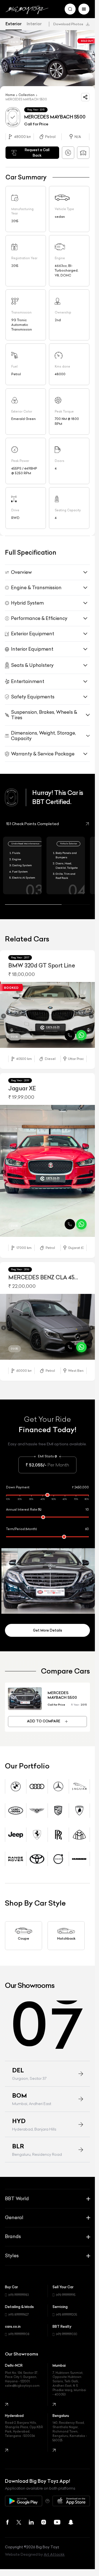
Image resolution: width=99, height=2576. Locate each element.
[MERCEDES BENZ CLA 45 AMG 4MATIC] (47, 1316)
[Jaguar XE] (47, 1164)
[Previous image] (4, 1014)
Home (10, 92)
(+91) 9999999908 (19, 2319)
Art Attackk (54, 2539)
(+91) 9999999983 (19, 2280)
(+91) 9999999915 (66, 2280)
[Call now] (70, 1031)
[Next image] (91, 1014)
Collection (27, 92)
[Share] (85, 94)
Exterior (14, 24)
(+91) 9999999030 (67, 2319)
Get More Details (48, 1615)
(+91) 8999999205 (67, 2300)
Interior (34, 24)
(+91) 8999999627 (19, 2300)
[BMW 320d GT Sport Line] (47, 1012)
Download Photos (68, 24)
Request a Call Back (37, 150)
